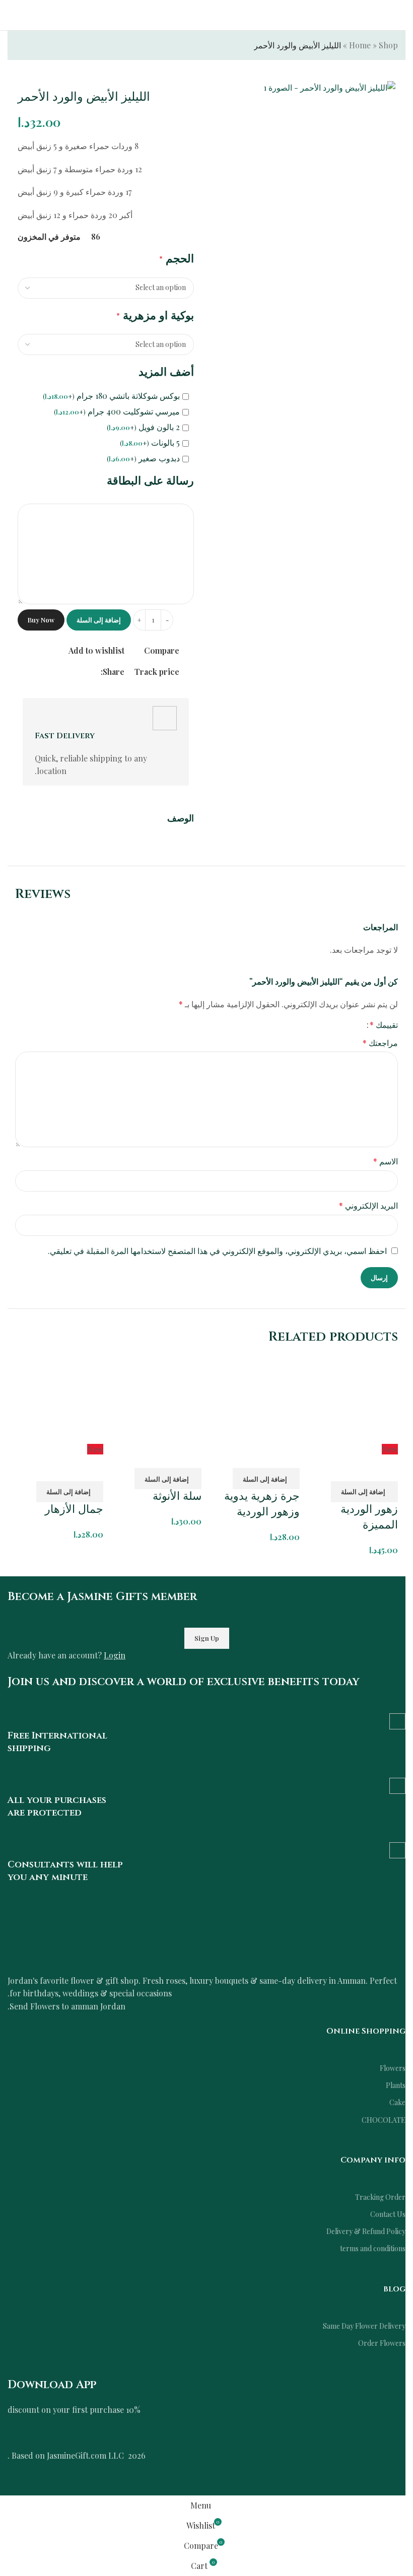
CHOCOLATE (384, 2120)
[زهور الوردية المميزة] (354, 1398)
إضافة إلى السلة (99, 620)
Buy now (41, 620)
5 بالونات (150, 443)
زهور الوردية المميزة (369, 1517)
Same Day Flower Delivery (364, 2326)
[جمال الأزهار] (59, 1398)
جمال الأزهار (74, 1510)
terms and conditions (373, 2248)
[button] (364, 1492)
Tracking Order (380, 2197)
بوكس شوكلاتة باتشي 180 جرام (111, 396)
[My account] (12, 15)
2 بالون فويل (143, 427)
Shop (388, 45)
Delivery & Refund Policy (366, 2231)
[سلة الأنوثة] (157, 1398)
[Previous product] (45, 46)
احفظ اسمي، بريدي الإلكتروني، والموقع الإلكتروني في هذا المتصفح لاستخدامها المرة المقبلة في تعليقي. (217, 1251)
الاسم (386, 1161)
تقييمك (384, 1025)
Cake (397, 2102)
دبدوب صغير (143, 458)
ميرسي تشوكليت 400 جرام (117, 411)
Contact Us (388, 2214)
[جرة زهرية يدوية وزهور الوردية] (256, 1398)
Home (360, 45)
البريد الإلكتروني (368, 1205)
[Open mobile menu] (401, 15)
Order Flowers (382, 2343)
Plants (396, 2085)
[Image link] (108, 1939)
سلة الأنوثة (177, 1496)
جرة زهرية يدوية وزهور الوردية (262, 1504)
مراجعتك (380, 1043)
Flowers (393, 2068)
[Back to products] (33, 46)
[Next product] (21, 46)
